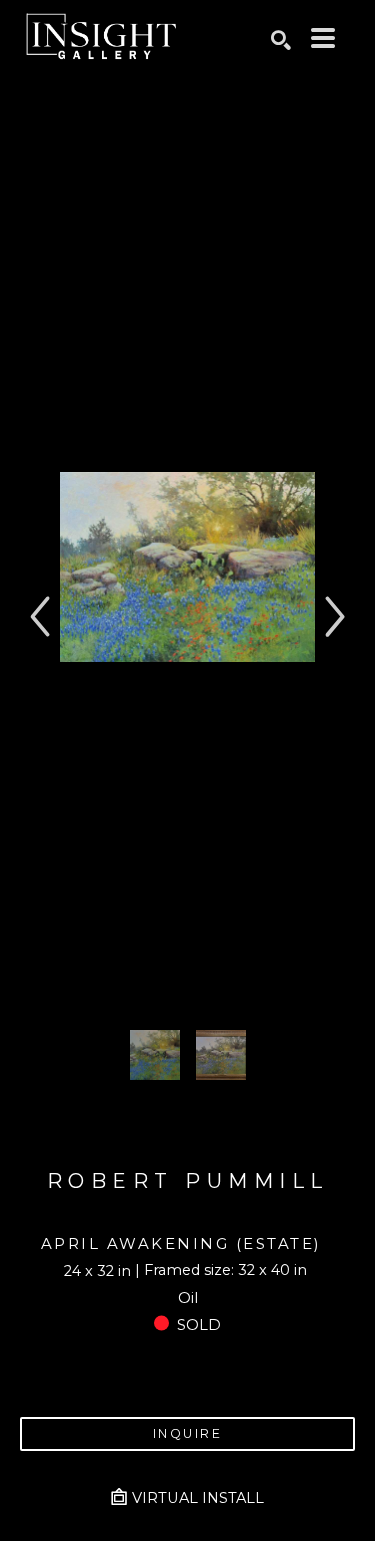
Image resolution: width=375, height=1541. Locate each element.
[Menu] (323, 38)
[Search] (281, 40)
